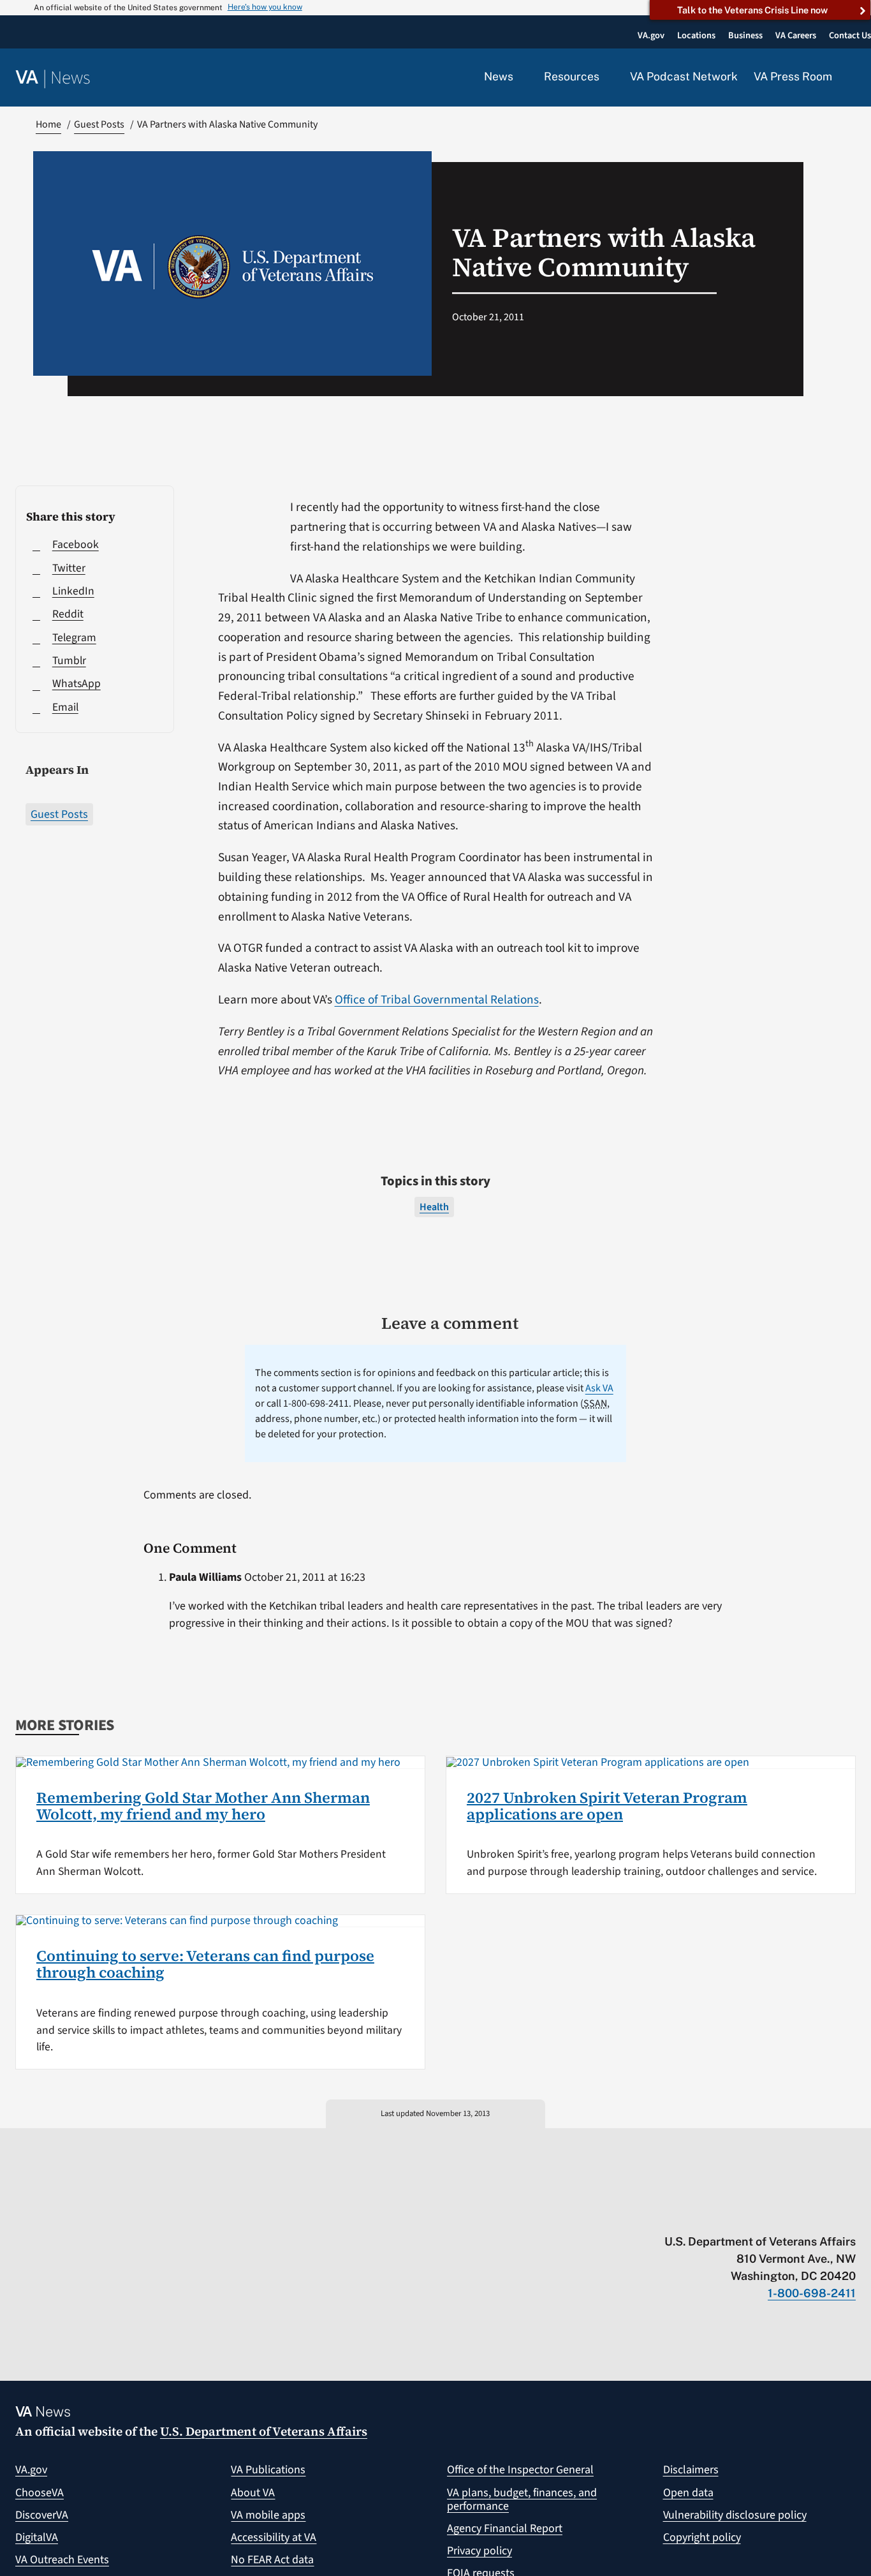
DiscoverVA (42, 2515)
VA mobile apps (268, 2515)
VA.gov (31, 2470)
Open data (688, 2493)
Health (434, 1207)
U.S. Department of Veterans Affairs (264, 2431)
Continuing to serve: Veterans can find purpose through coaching (205, 1964)
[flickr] (850, 2215)
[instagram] (800, 2215)
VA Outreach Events (62, 2560)
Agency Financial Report (505, 2528)
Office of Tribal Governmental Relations (437, 1000)
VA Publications (268, 2470)
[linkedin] (825, 2215)
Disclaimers (691, 2470)
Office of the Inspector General (520, 2470)
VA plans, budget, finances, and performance (522, 2500)
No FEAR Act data (272, 2560)
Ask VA (599, 1388)
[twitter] (725, 2215)
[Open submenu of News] (521, 77)
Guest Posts (59, 814)
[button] (852, 78)
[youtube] (700, 2215)
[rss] (750, 2215)
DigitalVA (37, 2537)
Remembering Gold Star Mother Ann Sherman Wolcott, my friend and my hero (203, 1806)
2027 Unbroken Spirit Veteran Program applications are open (607, 1806)
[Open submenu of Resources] (607, 77)
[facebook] (775, 2215)
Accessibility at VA (274, 2537)
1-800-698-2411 (812, 2293)
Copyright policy (702, 2537)
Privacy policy (479, 2551)
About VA (253, 2493)
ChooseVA (40, 2493)
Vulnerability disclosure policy (735, 2515)
